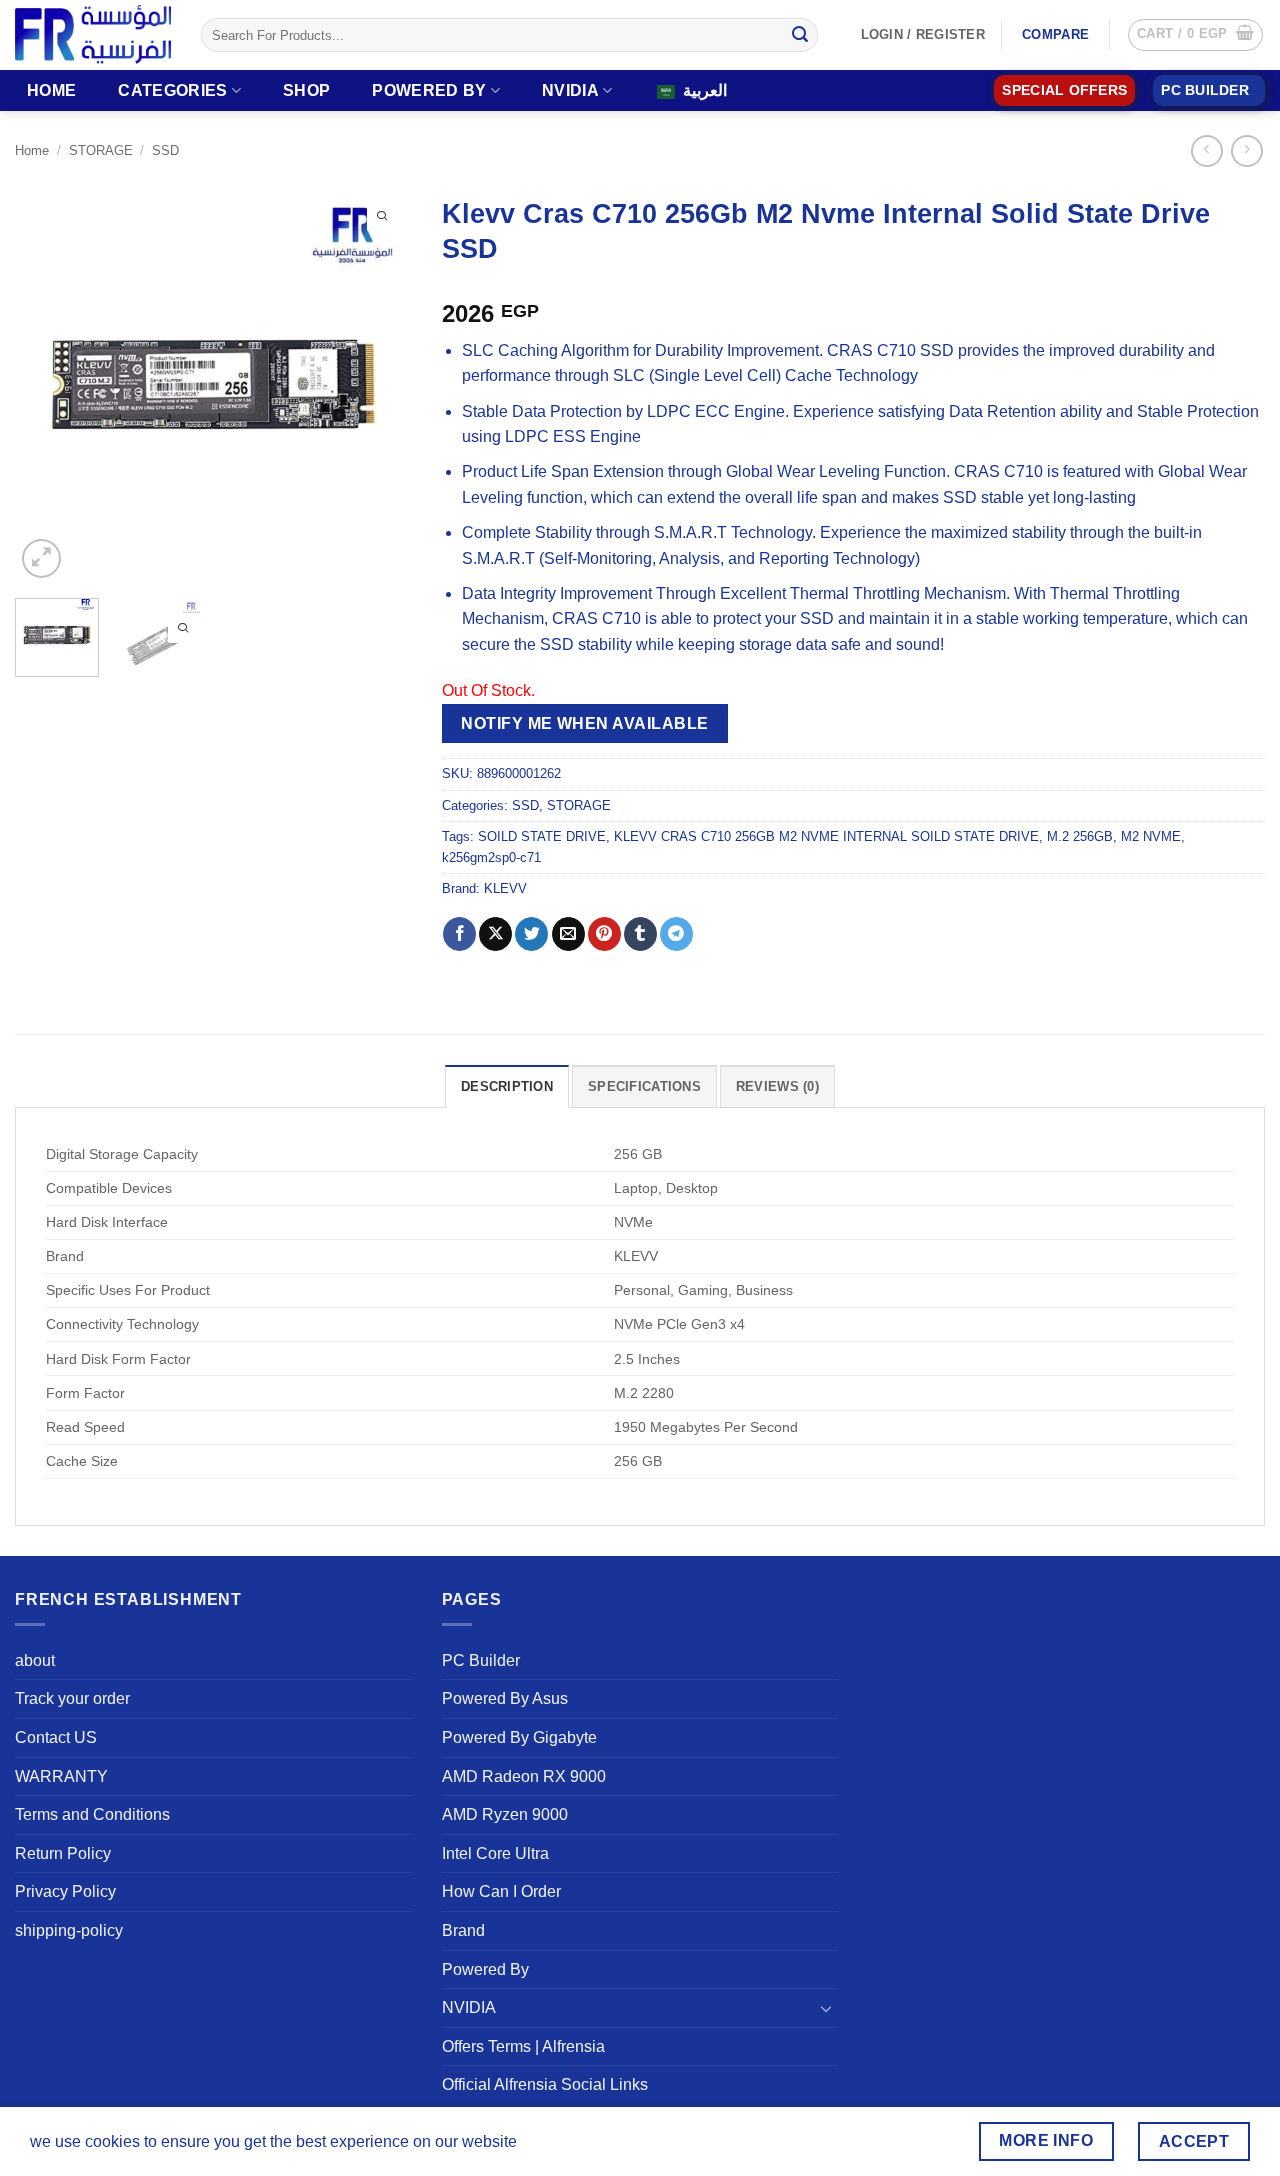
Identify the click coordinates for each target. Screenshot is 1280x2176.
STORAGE (101, 150)
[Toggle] (826, 2008)
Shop (306, 90)
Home (51, 90)
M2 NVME (1151, 836)
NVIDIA (570, 90)
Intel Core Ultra (495, 1853)
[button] (1195, 35)
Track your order (72, 1698)
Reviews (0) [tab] (777, 1086)
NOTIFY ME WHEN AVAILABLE (584, 723)
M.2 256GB (1080, 836)
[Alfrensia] (93, 34)
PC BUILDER (1205, 90)
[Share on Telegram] (676, 934)
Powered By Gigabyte (519, 1737)
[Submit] (800, 35)
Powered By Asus (505, 1698)
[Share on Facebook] (459, 934)
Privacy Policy (65, 1891)
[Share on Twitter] (531, 934)
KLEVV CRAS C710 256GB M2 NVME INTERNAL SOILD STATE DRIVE (826, 836)
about (35, 1660)
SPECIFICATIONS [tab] (644, 1086)
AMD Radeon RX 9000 (524, 1776)
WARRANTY (61, 1776)
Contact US (56, 1737)
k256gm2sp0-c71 (491, 857)
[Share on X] (495, 934)
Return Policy (63, 1853)
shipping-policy (69, 1930)
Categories (172, 90)
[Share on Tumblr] (640, 934)
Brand (463, 1930)
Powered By (429, 90)
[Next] (379, 384)
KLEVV (505, 888)
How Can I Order (501, 1891)
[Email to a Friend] (568, 934)
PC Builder (481, 1660)
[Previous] (48, 384)
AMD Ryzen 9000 (505, 1814)
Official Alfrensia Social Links (545, 2084)
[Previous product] (1246, 150)
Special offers (1064, 90)
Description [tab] (507, 1086)
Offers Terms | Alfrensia (523, 2046)
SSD (165, 150)
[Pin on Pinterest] (604, 934)
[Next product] (1206, 150)
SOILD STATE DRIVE (542, 836)
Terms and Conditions (92, 1814)
